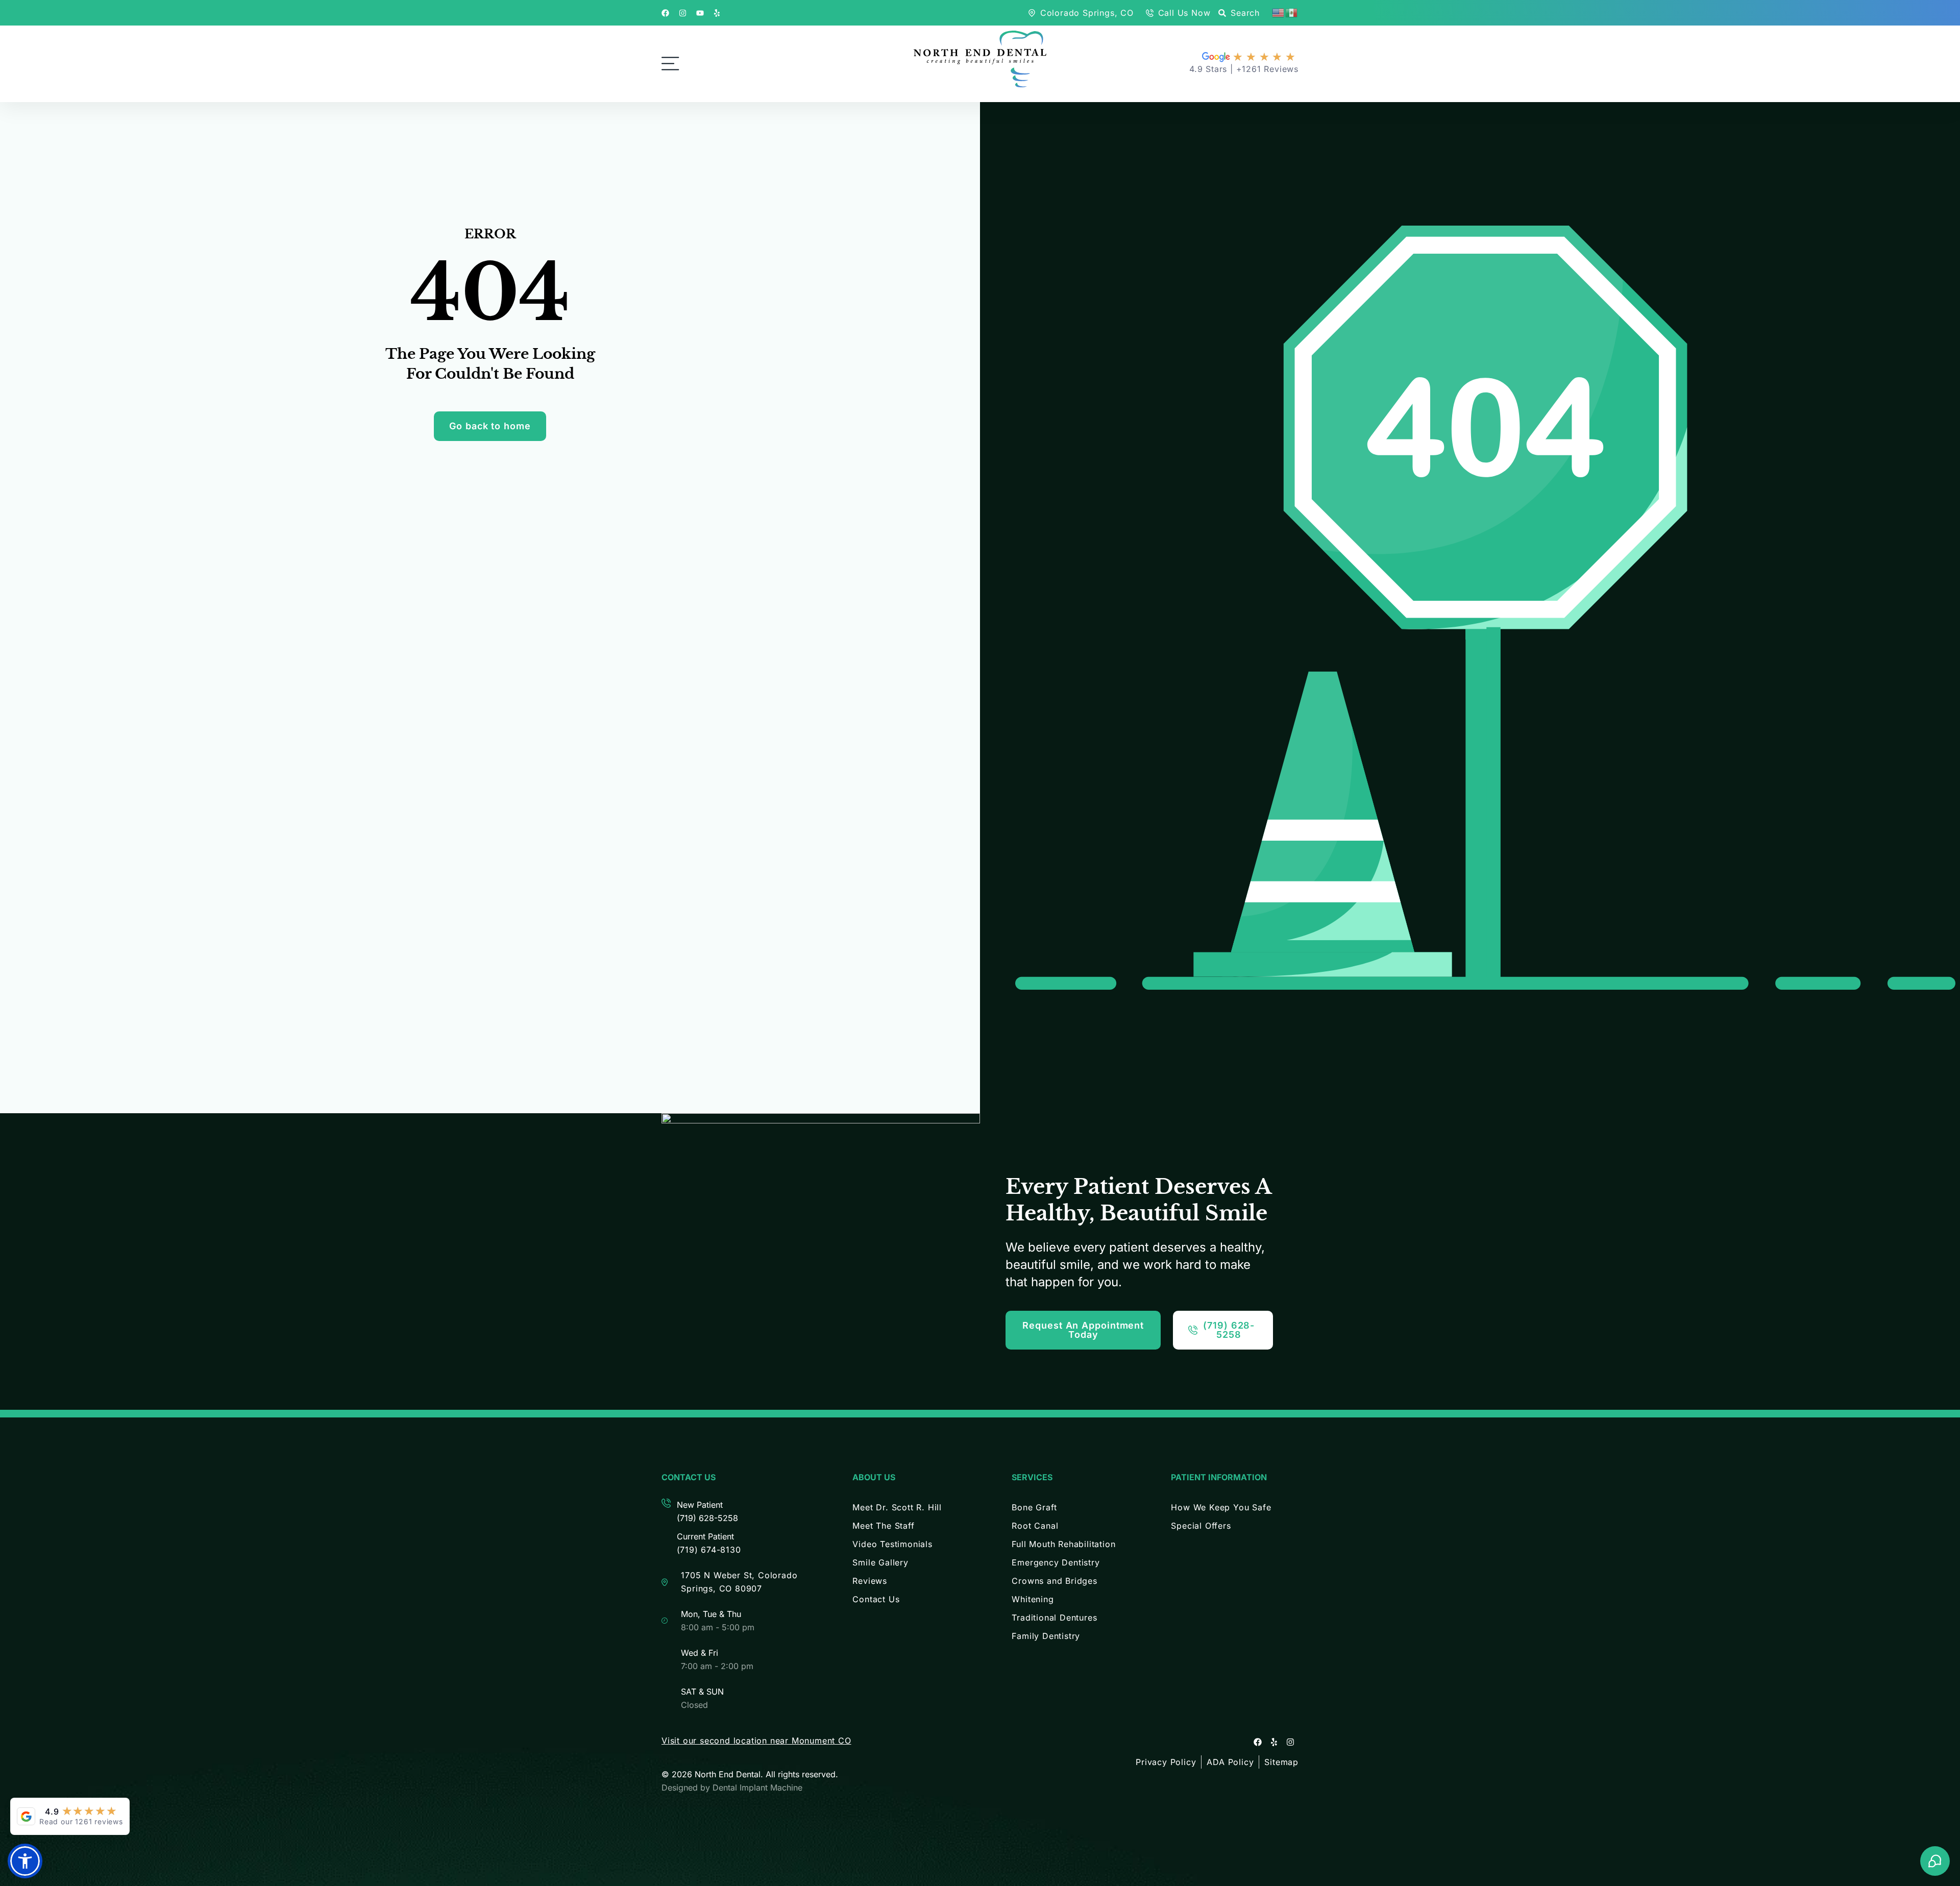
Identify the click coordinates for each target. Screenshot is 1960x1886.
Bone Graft (1034, 1507)
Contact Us (876, 1599)
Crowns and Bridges (1054, 1581)
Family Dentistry (1046, 1636)
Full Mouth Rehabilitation (1063, 1544)
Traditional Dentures (1054, 1618)
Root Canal (1035, 1526)
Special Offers (1201, 1526)
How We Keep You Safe (1221, 1507)
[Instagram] (1290, 1742)
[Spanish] (1292, 12)
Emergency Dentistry (1056, 1562)
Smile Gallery (880, 1562)
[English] (1279, 12)
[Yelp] (1274, 1742)
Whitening (1033, 1599)
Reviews (870, 1581)
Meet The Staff (883, 1526)
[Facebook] (1258, 1742)
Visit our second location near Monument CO (756, 1741)
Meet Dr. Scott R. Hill (897, 1507)
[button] (25, 1861)
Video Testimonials (892, 1544)
